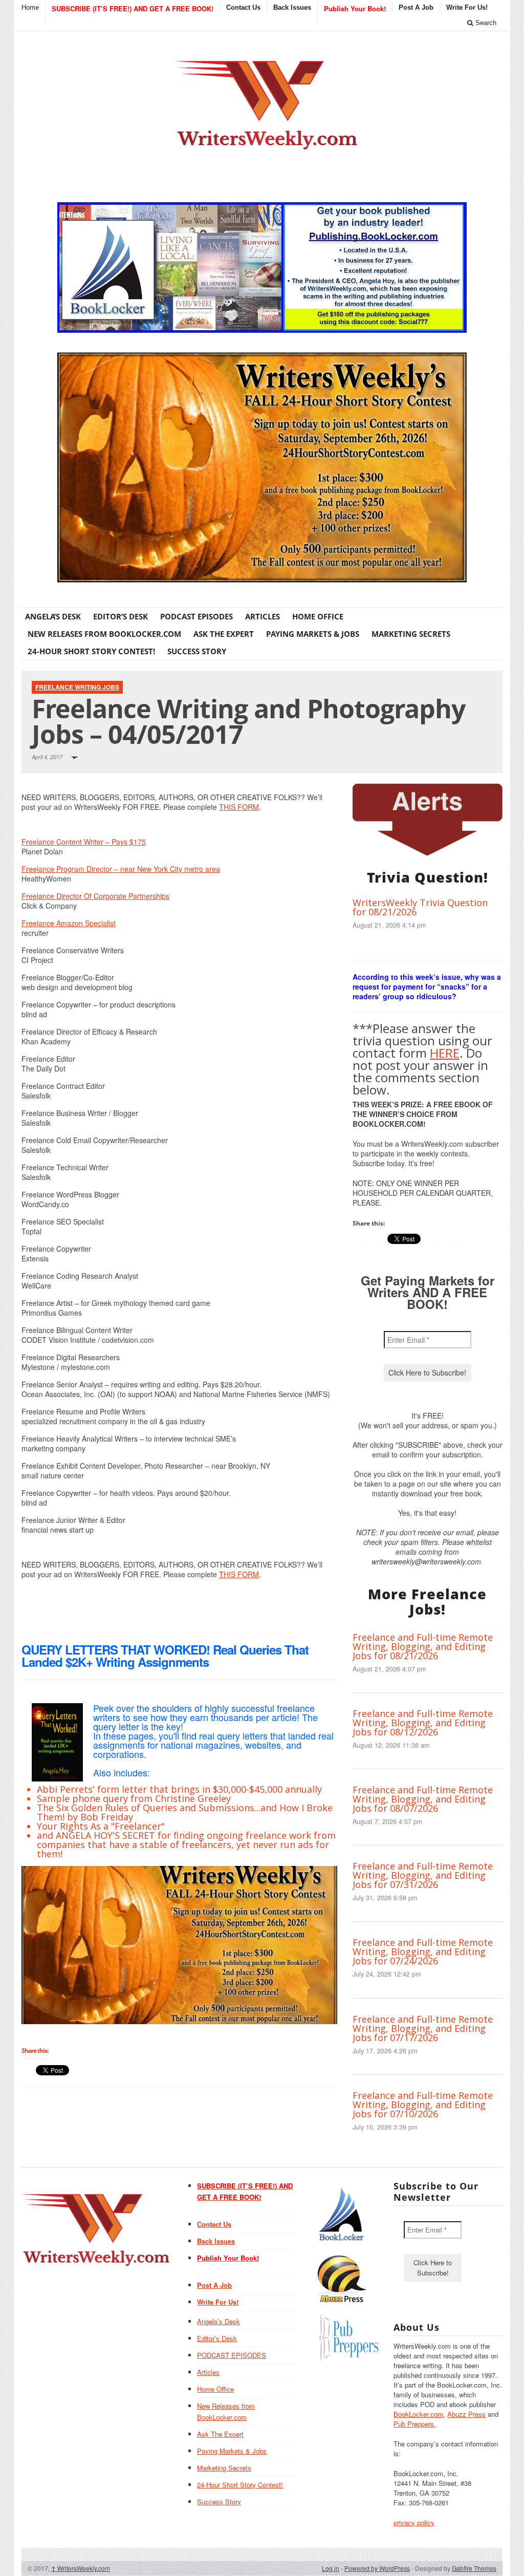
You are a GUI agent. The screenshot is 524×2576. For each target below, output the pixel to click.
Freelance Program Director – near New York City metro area (121, 869)
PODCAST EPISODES (196, 616)
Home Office (318, 616)
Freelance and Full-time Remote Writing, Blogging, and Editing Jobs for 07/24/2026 (423, 1951)
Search (485, 23)
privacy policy (414, 2523)
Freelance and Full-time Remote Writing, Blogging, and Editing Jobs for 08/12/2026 (423, 1723)
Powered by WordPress (377, 2568)
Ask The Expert (224, 634)
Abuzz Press (466, 2414)
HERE (445, 1053)
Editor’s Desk (121, 616)
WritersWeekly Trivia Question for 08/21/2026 (420, 907)
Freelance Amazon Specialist (69, 923)
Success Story (197, 651)
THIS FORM (239, 807)
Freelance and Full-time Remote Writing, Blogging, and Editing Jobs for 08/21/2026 (423, 1646)
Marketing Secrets (411, 634)
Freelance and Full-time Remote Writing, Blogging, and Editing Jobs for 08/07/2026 (423, 1799)
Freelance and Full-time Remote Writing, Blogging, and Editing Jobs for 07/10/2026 (423, 2105)
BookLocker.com (418, 2414)
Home (30, 7)
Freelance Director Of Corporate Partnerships (95, 896)
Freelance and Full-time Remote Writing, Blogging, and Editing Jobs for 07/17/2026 (423, 2028)
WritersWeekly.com (81, 2568)
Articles (263, 616)
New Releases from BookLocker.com (104, 634)
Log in (331, 2568)
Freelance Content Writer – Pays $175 (84, 842)
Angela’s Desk (53, 616)
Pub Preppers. (415, 2424)
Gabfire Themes (474, 2568)
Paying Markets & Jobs (313, 634)
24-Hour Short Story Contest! (91, 651)
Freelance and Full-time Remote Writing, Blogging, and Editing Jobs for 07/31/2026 (423, 1875)
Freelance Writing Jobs (77, 687)
